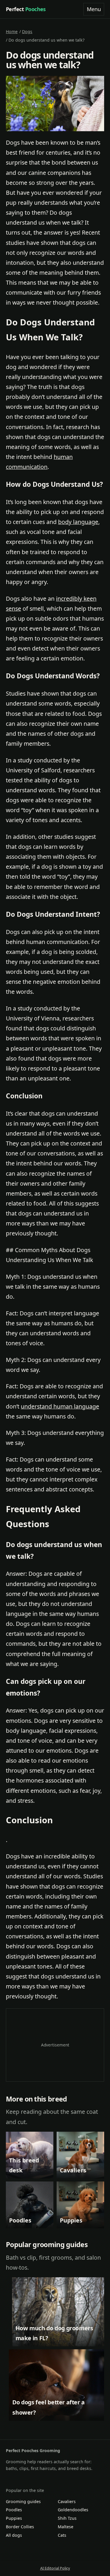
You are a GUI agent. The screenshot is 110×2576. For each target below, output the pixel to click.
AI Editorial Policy (55, 2568)
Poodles (14, 2510)
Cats (62, 2535)
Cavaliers (67, 2501)
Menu (94, 9)
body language (78, 522)
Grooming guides (23, 2501)
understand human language (60, 1406)
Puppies (14, 2518)
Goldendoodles (73, 2510)
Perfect (26, 9)
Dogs (27, 31)
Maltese (66, 2527)
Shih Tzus (67, 2518)
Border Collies (20, 2527)
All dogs (14, 2535)
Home (12, 31)
